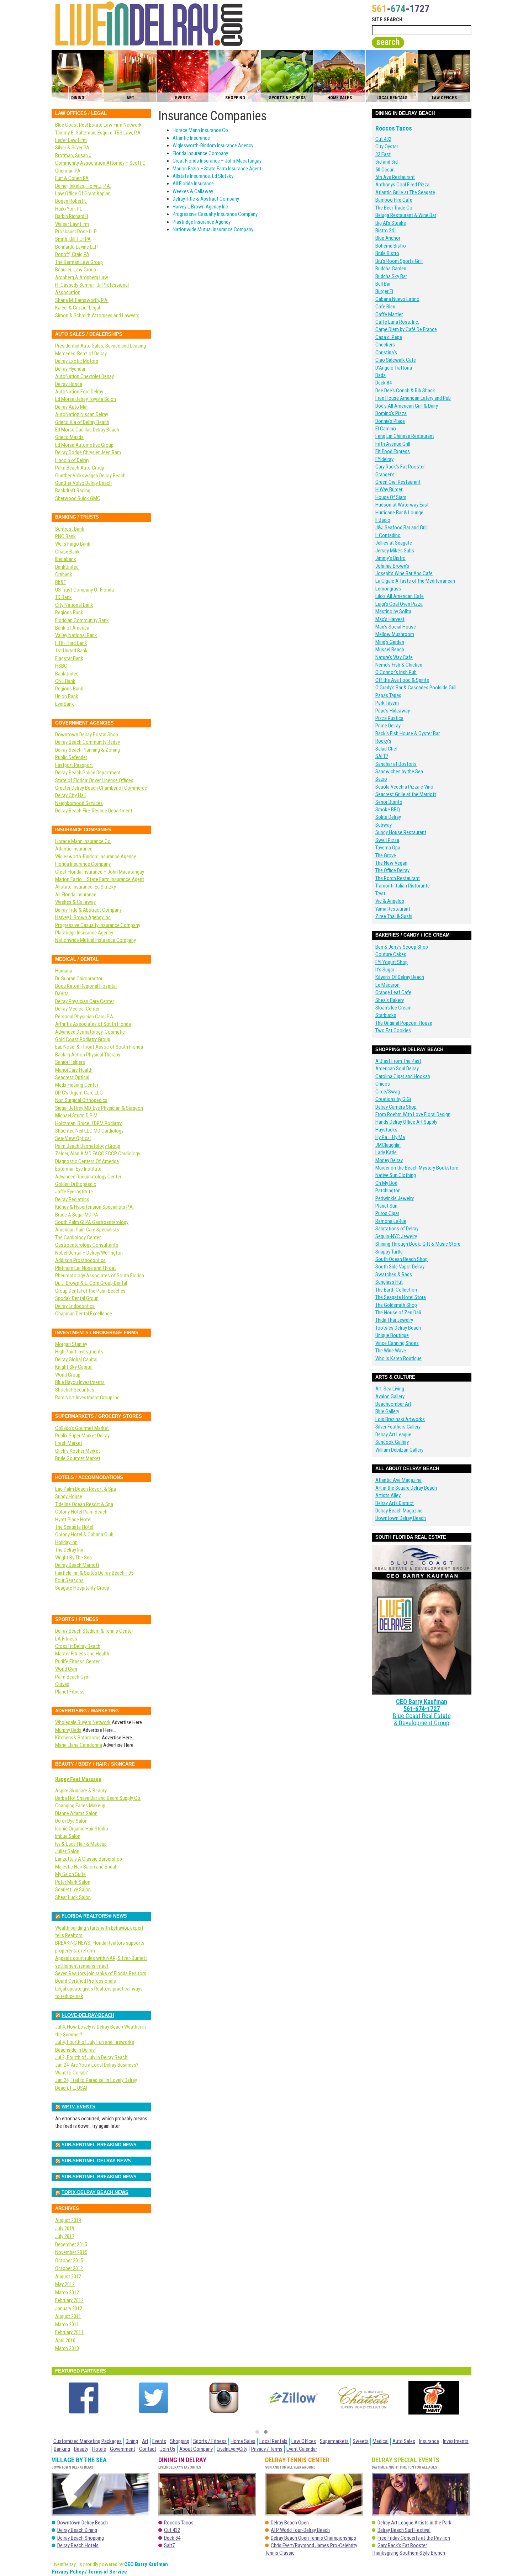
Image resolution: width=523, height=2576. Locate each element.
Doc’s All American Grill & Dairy (407, 406)
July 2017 (65, 2236)
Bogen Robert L (71, 201)
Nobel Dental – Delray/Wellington (89, 1253)
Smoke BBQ (388, 810)
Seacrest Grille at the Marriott (406, 794)
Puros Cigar (387, 1213)
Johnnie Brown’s (392, 566)
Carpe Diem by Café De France (406, 329)
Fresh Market (69, 1443)
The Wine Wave (391, 1351)
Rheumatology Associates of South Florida (100, 1276)
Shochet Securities (75, 1390)
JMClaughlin (388, 1145)
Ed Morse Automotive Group (84, 445)
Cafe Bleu (385, 307)
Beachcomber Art (393, 1404)
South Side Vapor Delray (400, 1267)
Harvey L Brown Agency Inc (200, 207)
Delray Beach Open (290, 2523)
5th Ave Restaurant (395, 177)
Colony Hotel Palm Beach (81, 1512)
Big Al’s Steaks (391, 223)
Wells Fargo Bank (73, 544)
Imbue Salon (68, 1836)
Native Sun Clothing (396, 1175)
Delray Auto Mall (72, 407)
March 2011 (67, 2325)
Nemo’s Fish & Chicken (399, 665)
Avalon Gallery (390, 1396)
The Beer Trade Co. (394, 208)
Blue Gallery (387, 1411)
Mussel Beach (390, 650)
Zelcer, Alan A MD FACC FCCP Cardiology (98, 1154)
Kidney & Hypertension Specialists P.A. (94, 1207)
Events (159, 2441)
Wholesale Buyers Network (83, 1722)
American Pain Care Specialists (87, 1230)
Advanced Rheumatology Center (88, 1177)
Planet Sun (386, 1206)
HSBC (61, 666)
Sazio (381, 779)
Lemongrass (388, 589)
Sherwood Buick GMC (78, 498)
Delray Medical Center (77, 1009)
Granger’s (385, 475)
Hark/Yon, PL (69, 209)
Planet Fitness (70, 1692)
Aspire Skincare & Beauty (81, 1791)
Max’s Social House (396, 627)
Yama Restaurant (393, 909)
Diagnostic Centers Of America (87, 1161)
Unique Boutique (392, 1335)
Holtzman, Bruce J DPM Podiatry (88, 1123)
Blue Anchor (388, 238)
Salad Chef (387, 749)
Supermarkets (334, 2441)
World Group (68, 1375)
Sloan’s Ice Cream (393, 1008)
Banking (62, 2449)
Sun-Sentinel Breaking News (99, 2177)
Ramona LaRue (391, 1221)
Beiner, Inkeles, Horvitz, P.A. (83, 186)
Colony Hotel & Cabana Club (84, 1535)
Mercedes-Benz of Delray (81, 354)
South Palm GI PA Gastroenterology (92, 1222)
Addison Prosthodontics (80, 1260)
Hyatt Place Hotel (73, 1520)
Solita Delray (388, 817)
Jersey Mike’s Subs (395, 551)
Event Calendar (302, 2449)
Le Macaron (387, 985)
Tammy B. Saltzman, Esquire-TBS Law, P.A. (98, 133)
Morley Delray (389, 1160)
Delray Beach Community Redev (88, 742)
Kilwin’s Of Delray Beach (400, 977)
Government (123, 2449)
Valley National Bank (76, 635)
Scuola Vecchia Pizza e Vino (404, 787)
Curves (62, 1684)
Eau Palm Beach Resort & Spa (86, 1489)
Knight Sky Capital (74, 1367)
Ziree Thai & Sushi (394, 916)
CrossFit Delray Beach (78, 1646)
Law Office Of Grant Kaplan (83, 194)
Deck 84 (384, 383)
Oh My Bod (386, 1183)
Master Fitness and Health (82, 1654)
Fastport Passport (74, 765)
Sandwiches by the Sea (399, 772)
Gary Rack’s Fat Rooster (400, 467)
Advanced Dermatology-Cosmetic (90, 1032)
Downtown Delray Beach (401, 1518)
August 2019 (68, 2220)
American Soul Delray (397, 1069)
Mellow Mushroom (395, 634)
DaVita (62, 993)
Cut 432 (383, 139)
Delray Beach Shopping (81, 2538)
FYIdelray (384, 459)
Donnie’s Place (390, 421)
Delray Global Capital (76, 1359)
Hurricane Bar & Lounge (399, 513)
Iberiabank (66, 559)
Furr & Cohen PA (72, 178)
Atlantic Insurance (191, 138)
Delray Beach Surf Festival (404, 2530)
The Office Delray (392, 870)
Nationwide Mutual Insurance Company (213, 229)
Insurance (429, 2441)
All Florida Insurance (193, 184)
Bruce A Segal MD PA (77, 1215)
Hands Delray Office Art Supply (406, 1122)
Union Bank (67, 696)
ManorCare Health (74, 1070)
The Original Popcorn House (404, 1023)
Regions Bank (69, 613)
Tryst (380, 894)
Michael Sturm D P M (76, 1115)
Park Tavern (387, 703)
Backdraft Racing (73, 491)
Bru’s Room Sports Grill (399, 261)
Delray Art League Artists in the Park (414, 2523)
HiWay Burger (389, 489)
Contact (148, 2449)
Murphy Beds (68, 1730)
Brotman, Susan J (73, 155)
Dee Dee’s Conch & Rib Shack (405, 391)
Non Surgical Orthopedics (81, 1100)
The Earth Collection (396, 1290)
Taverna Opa (388, 848)
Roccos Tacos (394, 128)
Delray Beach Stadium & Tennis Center (94, 1631)
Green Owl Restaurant (398, 482)
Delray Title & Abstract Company (206, 199)
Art (145, 2441)
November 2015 (71, 2252)
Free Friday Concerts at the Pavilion (414, 2538)
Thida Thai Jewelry (394, 1320)
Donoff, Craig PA (72, 254)
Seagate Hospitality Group (82, 1588)
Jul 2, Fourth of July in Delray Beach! (92, 2057)
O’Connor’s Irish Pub (396, 672)
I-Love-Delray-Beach (88, 2015)
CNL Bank (65, 681)
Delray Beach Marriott (77, 1565)
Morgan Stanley (71, 1344)
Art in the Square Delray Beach (406, 1488)
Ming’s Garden (390, 642)
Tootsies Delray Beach (398, 1328)
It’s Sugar (385, 970)
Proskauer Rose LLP (76, 232)
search (388, 42)
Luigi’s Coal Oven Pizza (399, 604)
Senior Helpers (70, 1062)
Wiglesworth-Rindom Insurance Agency (213, 145)
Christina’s (386, 353)
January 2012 (69, 2309)
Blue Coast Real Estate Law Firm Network (98, 125)
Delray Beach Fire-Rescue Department (94, 811)
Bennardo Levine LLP (76, 247)
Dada (381, 375)
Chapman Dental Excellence (84, 1314)
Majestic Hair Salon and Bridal (86, 1867)
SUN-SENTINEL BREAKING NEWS (99, 2145)
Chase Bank (67, 552)
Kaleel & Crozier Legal (78, 308)
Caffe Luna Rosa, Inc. (397, 322)
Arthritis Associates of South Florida (93, 1024)
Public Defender (71, 757)
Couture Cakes (391, 954)
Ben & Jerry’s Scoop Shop (402, 947)
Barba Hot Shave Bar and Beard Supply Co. (98, 1798)
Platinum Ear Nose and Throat (86, 1268)
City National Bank (74, 605)
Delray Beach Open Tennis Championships (313, 2538)
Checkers (385, 345)
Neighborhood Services (79, 803)
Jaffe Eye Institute (74, 1192)
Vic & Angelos (390, 901)
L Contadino (388, 535)
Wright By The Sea (73, 1558)
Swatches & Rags (394, 1274)
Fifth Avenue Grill (393, 444)
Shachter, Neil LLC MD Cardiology (89, 1131)
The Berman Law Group (79, 262)
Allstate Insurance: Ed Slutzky (203, 176)
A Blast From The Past (398, 1061)
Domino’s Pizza (391, 413)
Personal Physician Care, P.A (84, 1017)
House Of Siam (391, 497)
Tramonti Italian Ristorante (403, 886)
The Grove (386, 855)
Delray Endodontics (75, 1306)
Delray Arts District (395, 1503)
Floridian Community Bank (82, 620)
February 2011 (69, 2332)
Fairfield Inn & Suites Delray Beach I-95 (94, 1573)
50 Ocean (385, 170)
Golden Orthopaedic (76, 1184)
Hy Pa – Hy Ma (390, 1137)
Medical (381, 2441)
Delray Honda (69, 384)
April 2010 (65, 2341)
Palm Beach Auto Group (80, 468)
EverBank (65, 704)
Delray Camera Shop (396, 1107)
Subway (384, 825)
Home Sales (243, 2441)
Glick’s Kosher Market (78, 1451)
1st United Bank (71, 651)
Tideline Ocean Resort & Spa (84, 1504)
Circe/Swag (388, 1092)
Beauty (81, 2449)
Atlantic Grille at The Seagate (405, 192)
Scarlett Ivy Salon (73, 1889)
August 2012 (68, 2276)
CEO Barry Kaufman (422, 1702)
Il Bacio (383, 520)
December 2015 (71, 2244)
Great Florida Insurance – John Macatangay (217, 161)
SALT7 (382, 756)
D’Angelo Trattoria (394, 368)
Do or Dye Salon (71, 1821)
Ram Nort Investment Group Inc (87, 1398)
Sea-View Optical (73, 1138)
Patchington (388, 1191)
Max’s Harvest (390, 619)
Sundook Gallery (392, 1442)
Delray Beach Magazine (399, 1511)
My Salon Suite (70, 1874)
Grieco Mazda (69, 437)
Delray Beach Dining (77, 2530)
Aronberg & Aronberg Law (82, 277)
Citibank (64, 574)
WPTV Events (78, 2107)
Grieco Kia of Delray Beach (82, 422)
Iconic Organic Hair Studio (82, 1829)
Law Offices (304, 2441)
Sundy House (69, 1496)
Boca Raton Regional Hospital (86, 986)
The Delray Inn (69, 1550)
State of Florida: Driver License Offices (94, 780)
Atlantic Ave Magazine (398, 1480)
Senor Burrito (389, 802)
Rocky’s (383, 741)
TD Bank (64, 597)
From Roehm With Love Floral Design (413, 1114)
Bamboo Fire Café (394, 200)
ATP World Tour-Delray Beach (300, 2530)
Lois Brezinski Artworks (400, 1419)
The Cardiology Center (78, 1237)
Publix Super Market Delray (82, 1436)
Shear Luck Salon (73, 1897)
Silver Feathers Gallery (398, 1427)
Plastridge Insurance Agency (202, 222)
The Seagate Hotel (74, 1527)
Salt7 (169, 2545)
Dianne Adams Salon (76, 1813)
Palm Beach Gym (72, 1677)
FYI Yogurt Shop (392, 962)
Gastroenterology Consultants (87, 1245)
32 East (383, 154)
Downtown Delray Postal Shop (87, 735)
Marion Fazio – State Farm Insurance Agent (217, 169)
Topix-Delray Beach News (95, 2192)
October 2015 (69, 2260)
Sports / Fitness (210, 2441)
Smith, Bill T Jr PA (73, 239)
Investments (456, 2441)
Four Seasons (69, 1580)
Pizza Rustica (389, 718)
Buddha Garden (391, 269)
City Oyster (387, 147)
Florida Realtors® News (94, 1916)
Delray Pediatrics (72, 1199)
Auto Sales (404, 2441)
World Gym (66, 1669)
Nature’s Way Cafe (394, 657)
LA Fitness (66, 1639)
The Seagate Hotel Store (401, 1297)
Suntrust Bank (70, 529)
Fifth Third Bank (71, 643)
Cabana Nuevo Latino (397, 299)
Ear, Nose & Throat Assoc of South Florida (99, 1047)
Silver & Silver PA (72, 148)
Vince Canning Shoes (397, 1343)
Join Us (168, 2449)
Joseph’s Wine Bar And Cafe (404, 573)
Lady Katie (386, 1152)
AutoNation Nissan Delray (82, 414)
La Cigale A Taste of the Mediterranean (415, 581)
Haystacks (386, 1130)
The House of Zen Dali (398, 1313)
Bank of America (72, 628)
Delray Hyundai (70, 369)
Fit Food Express (393, 451)
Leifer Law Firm (71, 140)
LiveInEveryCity (232, 2449)
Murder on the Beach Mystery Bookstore (417, 1168)
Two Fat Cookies (393, 1030)
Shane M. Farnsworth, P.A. (82, 300)
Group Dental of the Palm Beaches (90, 1291)
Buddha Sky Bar (391, 276)
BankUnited (67, 567)
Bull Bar (383, 284)
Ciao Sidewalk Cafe (396, 360)
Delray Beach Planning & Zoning (88, 750)
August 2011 (68, 2316)
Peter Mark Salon (73, 1882)
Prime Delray (388, 726)
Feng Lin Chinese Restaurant (405, 436)
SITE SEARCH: (388, 20)
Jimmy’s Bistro (390, 558)
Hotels (99, 2449)
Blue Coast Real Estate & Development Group (422, 1719)
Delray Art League (393, 1435)
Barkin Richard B (72, 216)
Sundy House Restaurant (401, 832)
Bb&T (61, 582)
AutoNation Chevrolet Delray (84, 376)
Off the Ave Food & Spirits (402, 680)
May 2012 (65, 2284)
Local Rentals (273, 2441)
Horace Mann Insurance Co (200, 130)
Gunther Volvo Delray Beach (83, 483)
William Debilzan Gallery (399, 1450)
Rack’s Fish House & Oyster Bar (408, 733)
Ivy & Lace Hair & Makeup (81, 1844)
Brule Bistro (387, 253)
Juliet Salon (67, 1851)
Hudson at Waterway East (402, 505)
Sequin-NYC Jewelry (396, 1236)
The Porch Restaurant (398, 878)
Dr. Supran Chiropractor (79, 979)
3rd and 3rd (387, 162)
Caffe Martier (389, 314)
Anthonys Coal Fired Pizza (402, 185)
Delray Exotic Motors (77, 361)
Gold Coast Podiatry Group (83, 1039)
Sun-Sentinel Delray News (96, 2161)
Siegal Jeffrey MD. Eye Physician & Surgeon (99, 1108)
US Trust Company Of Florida (84, 590)
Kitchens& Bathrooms (78, 1738)
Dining (132, 2441)
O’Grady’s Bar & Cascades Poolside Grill (416, 688)
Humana (64, 971)
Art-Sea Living (390, 1389)
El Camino (386, 429)
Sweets (361, 2441)
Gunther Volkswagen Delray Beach (90, 476)
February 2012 (69, 2300)
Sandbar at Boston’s (396, 764)
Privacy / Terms (267, 2449)
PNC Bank (65, 536)
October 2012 (69, 2268)
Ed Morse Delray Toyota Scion (86, 399)
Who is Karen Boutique (398, 1358)
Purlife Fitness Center (77, 1661)
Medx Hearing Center (77, 1085)
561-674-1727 (422, 1709)
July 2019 (65, 2228)
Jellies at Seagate (394, 543)
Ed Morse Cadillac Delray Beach (87, 430)
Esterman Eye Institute (78, 1169)
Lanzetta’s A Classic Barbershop (89, 1859)
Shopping (180, 2441)
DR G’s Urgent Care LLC (79, 1093)
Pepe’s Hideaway (393, 711)
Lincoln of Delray (72, 460)
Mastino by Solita (393, 611)
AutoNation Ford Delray (79, 392)
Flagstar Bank (69, 658)
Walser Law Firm (72, 224)
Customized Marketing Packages (88, 2441)
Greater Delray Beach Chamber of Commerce (101, 788)
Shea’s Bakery (390, 1000)
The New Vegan (391, 863)
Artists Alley (388, 1495)
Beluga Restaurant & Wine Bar (406, 215)
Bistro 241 (386, 230)
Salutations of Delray (397, 1229)
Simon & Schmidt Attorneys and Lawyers (97, 316)
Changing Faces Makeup (80, 1806)
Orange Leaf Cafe (393, 992)
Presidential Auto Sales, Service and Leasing (101, 346)
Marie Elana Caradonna (79, 1745)
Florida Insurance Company (200, 153)
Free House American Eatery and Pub (413, 398)
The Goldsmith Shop (396, 1305)
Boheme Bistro (391, 246)
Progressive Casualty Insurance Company (215, 214)
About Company (196, 2449)
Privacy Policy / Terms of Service (89, 2572)
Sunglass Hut (389, 1282)
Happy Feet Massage (78, 1779)
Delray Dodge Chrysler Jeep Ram (88, 452)
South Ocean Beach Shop (402, 1259)
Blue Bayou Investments (80, 1382)
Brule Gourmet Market (78, 1458)
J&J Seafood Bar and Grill (402, 528)
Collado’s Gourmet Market (82, 1428)
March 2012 (67, 2293)
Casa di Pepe (389, 337)
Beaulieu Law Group (76, 270)
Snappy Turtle (389, 1252)
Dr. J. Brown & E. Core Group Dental (91, 1283)
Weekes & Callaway (193, 191)
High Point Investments (79, 1352)
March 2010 (67, 2348)
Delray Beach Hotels (78, 2545)
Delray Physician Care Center (84, 1001)
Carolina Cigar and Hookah (403, 1076)
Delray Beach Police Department (88, 773)
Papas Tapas (388, 695)
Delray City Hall (70, 795)
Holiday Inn (66, 1542)
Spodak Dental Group (77, 1298)
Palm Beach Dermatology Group (88, 1146)
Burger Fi (384, 291)
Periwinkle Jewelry (395, 1198)
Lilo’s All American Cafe (400, 596)
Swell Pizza (387, 840)
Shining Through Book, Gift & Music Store (418, 1244)
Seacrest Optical (72, 1077)
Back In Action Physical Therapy (88, 1055)
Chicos (383, 1084)
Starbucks (386, 1015)
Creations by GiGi (393, 1099)
